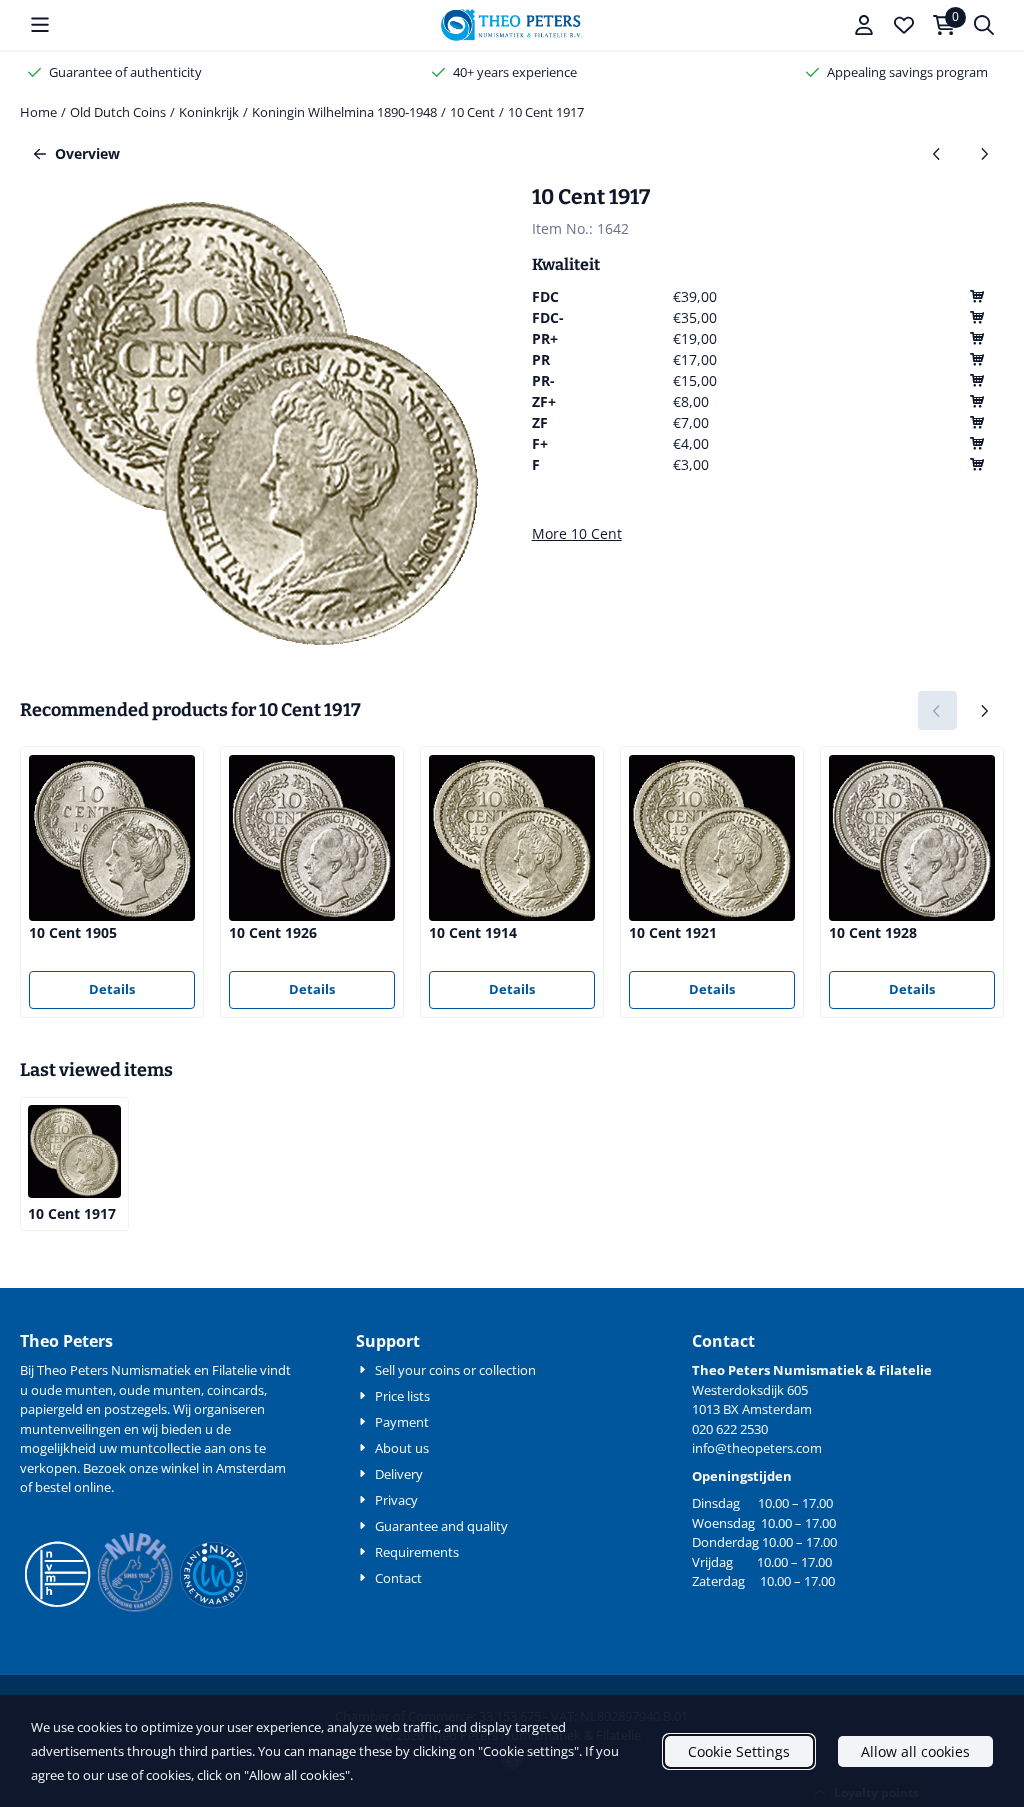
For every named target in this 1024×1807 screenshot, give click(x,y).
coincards (235, 1390)
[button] (40, 25)
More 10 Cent (577, 533)
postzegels (135, 1409)
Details (112, 989)
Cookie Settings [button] (739, 1751)
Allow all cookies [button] (915, 1751)
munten (89, 1390)
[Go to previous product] (937, 153)
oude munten (160, 1390)
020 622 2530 (730, 1429)
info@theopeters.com (757, 1448)
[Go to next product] (984, 153)
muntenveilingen (70, 1429)
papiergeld (51, 1409)
